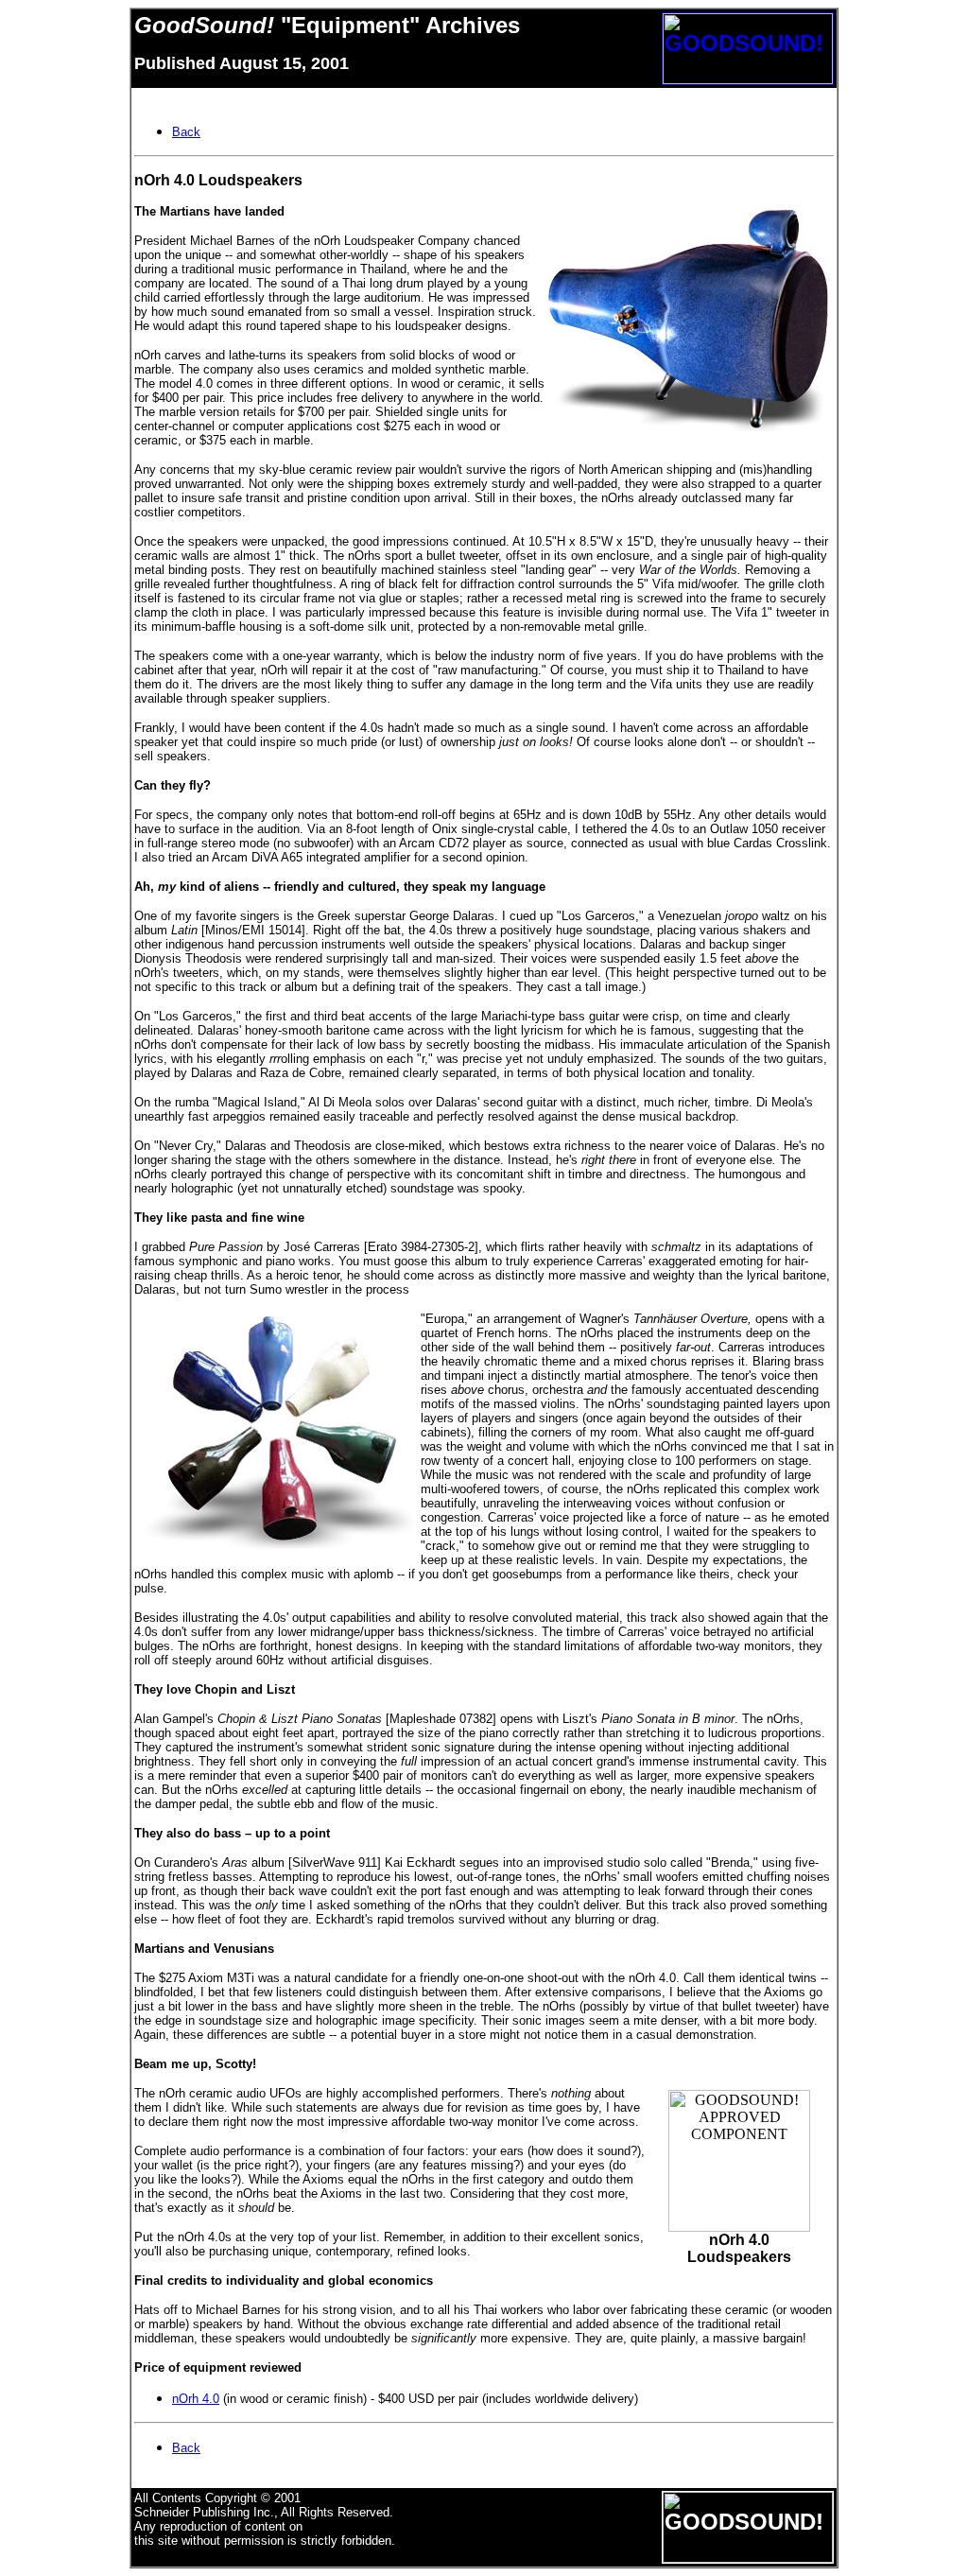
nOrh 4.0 (196, 2399)
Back (186, 2448)
